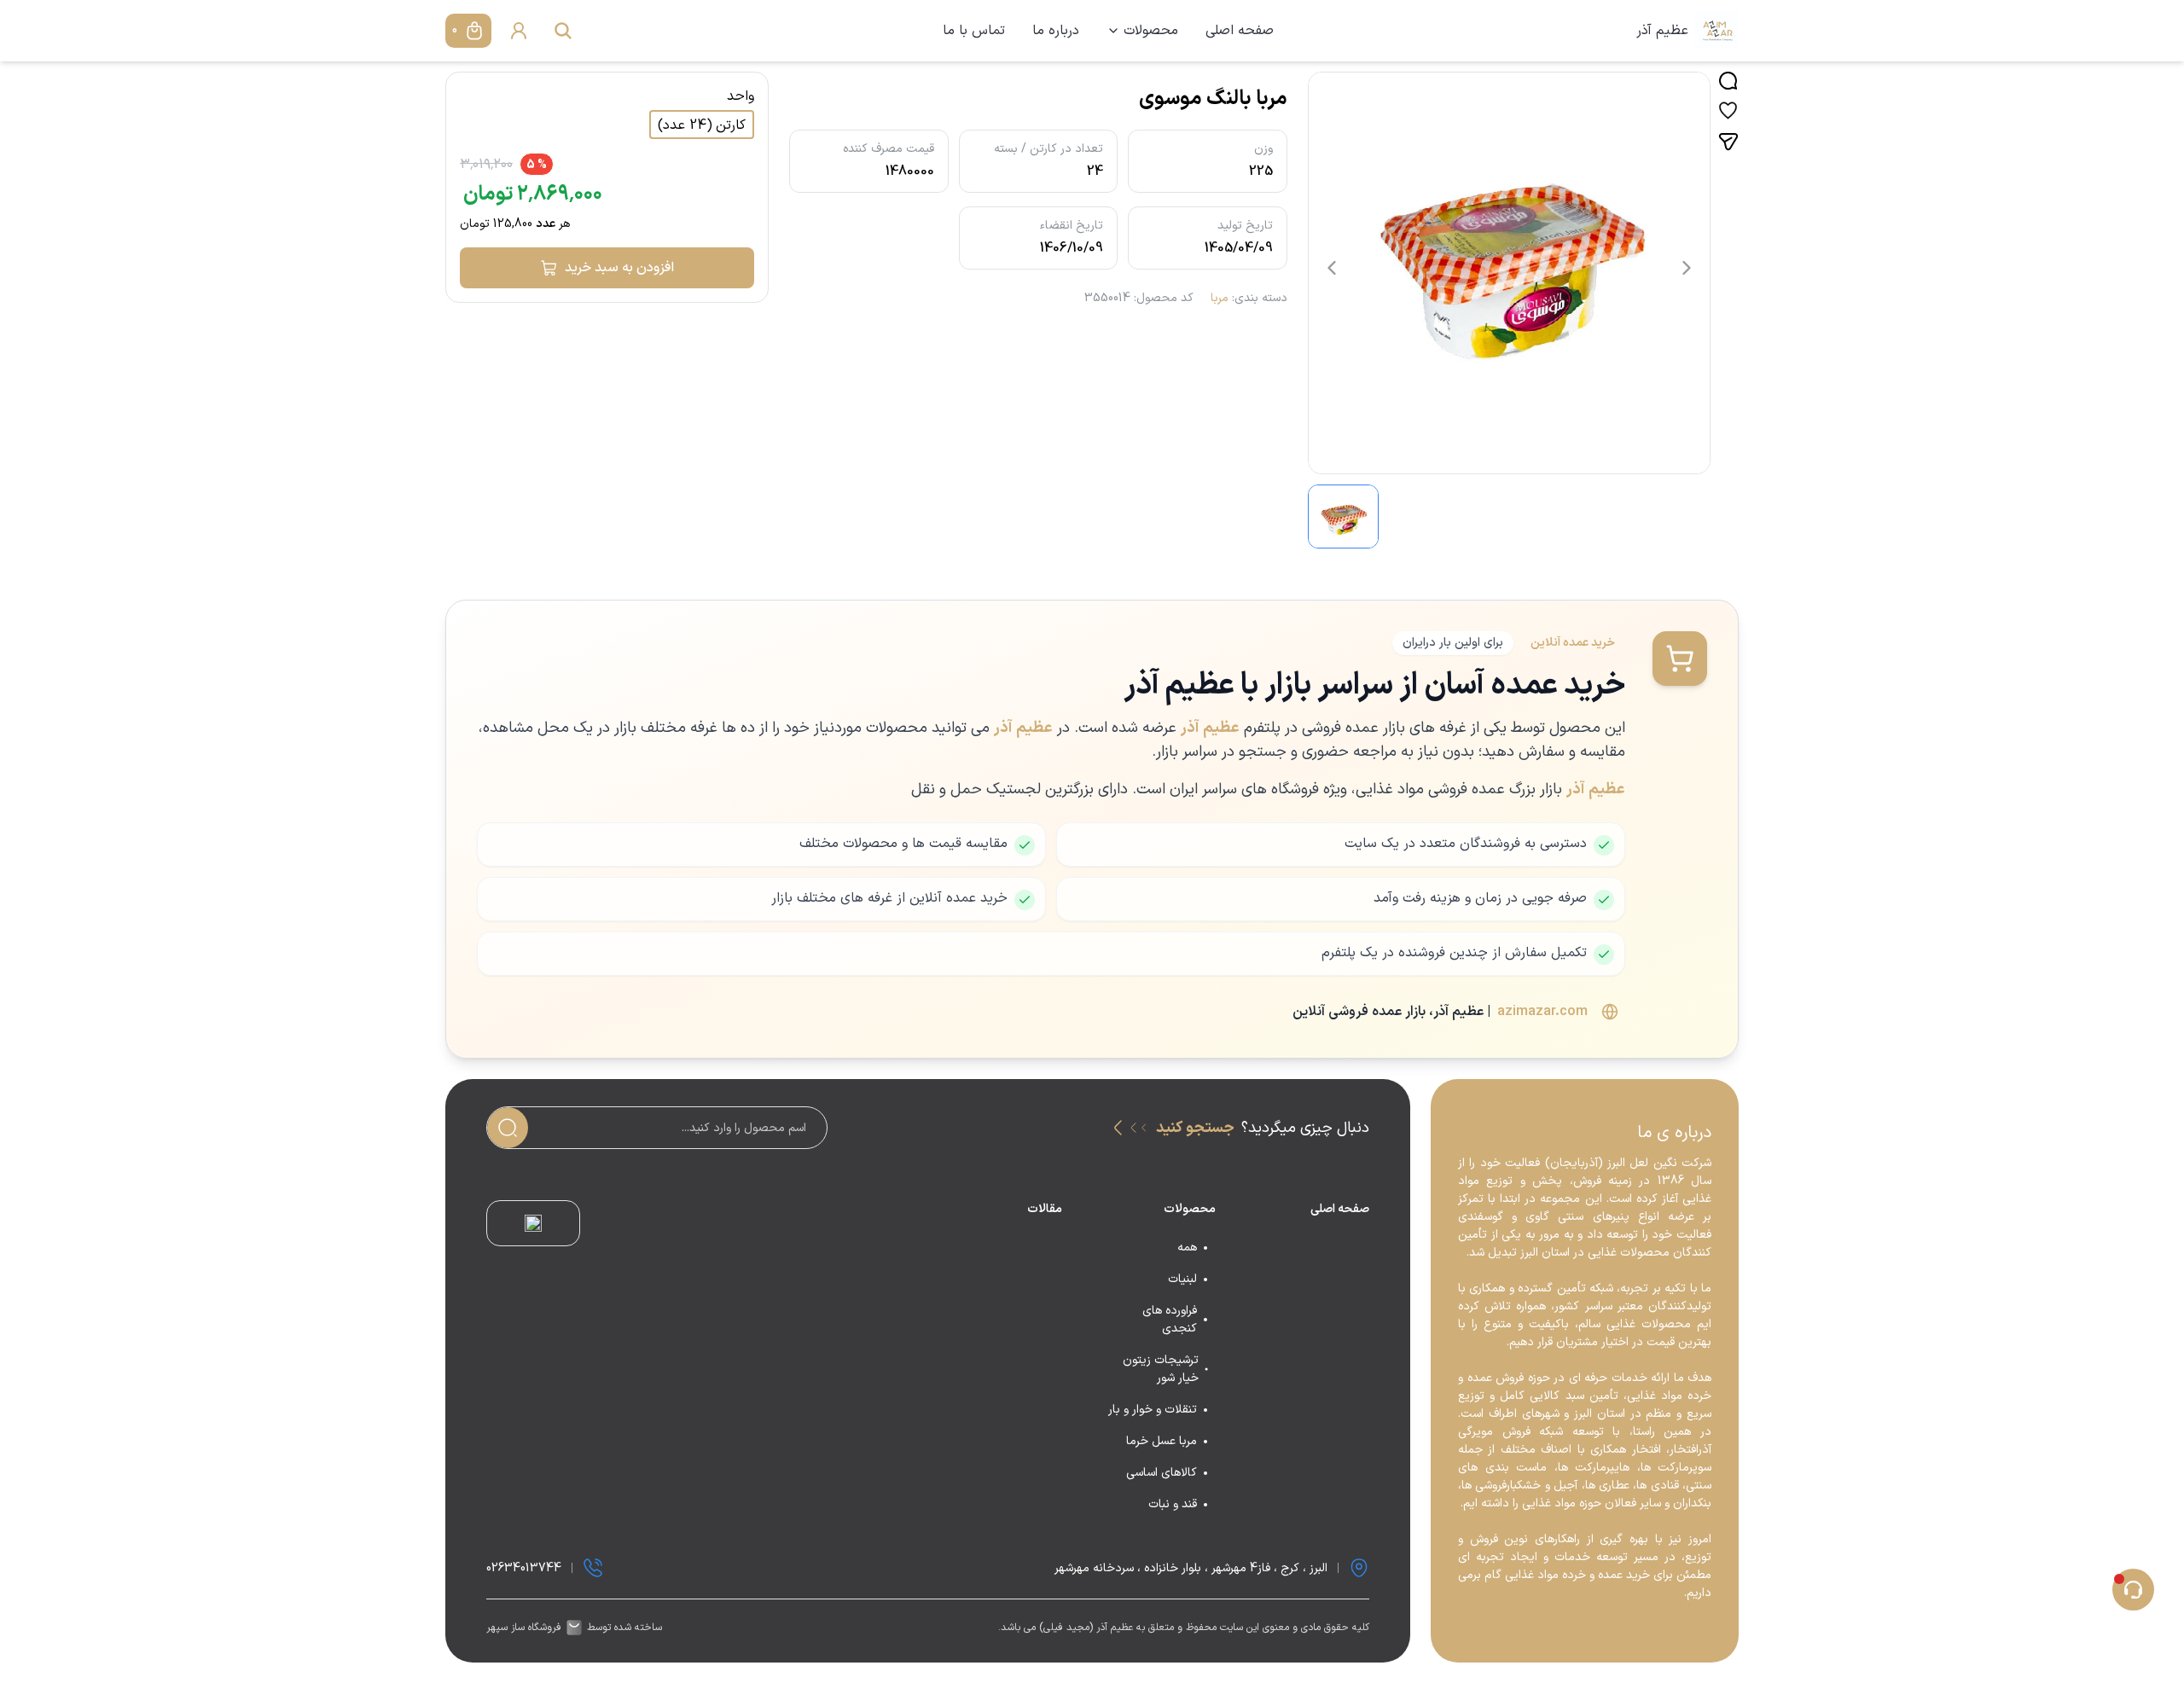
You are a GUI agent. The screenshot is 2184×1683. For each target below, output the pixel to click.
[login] (519, 31)
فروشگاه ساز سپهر (524, 1628)
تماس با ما (974, 31)
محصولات (1151, 31)
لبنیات (1182, 1279)
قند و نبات (1173, 1504)
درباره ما (1056, 31)
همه (1187, 1248)
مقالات (1045, 1209)
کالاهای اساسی (1162, 1473)
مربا (1220, 298)
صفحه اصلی (1240, 31)
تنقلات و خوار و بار (1153, 1410)
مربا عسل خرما (1162, 1441)
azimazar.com (1542, 1012)
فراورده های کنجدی (1170, 1320)
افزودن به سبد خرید (619, 268)
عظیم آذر (1662, 31)
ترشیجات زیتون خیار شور (1161, 1369)
